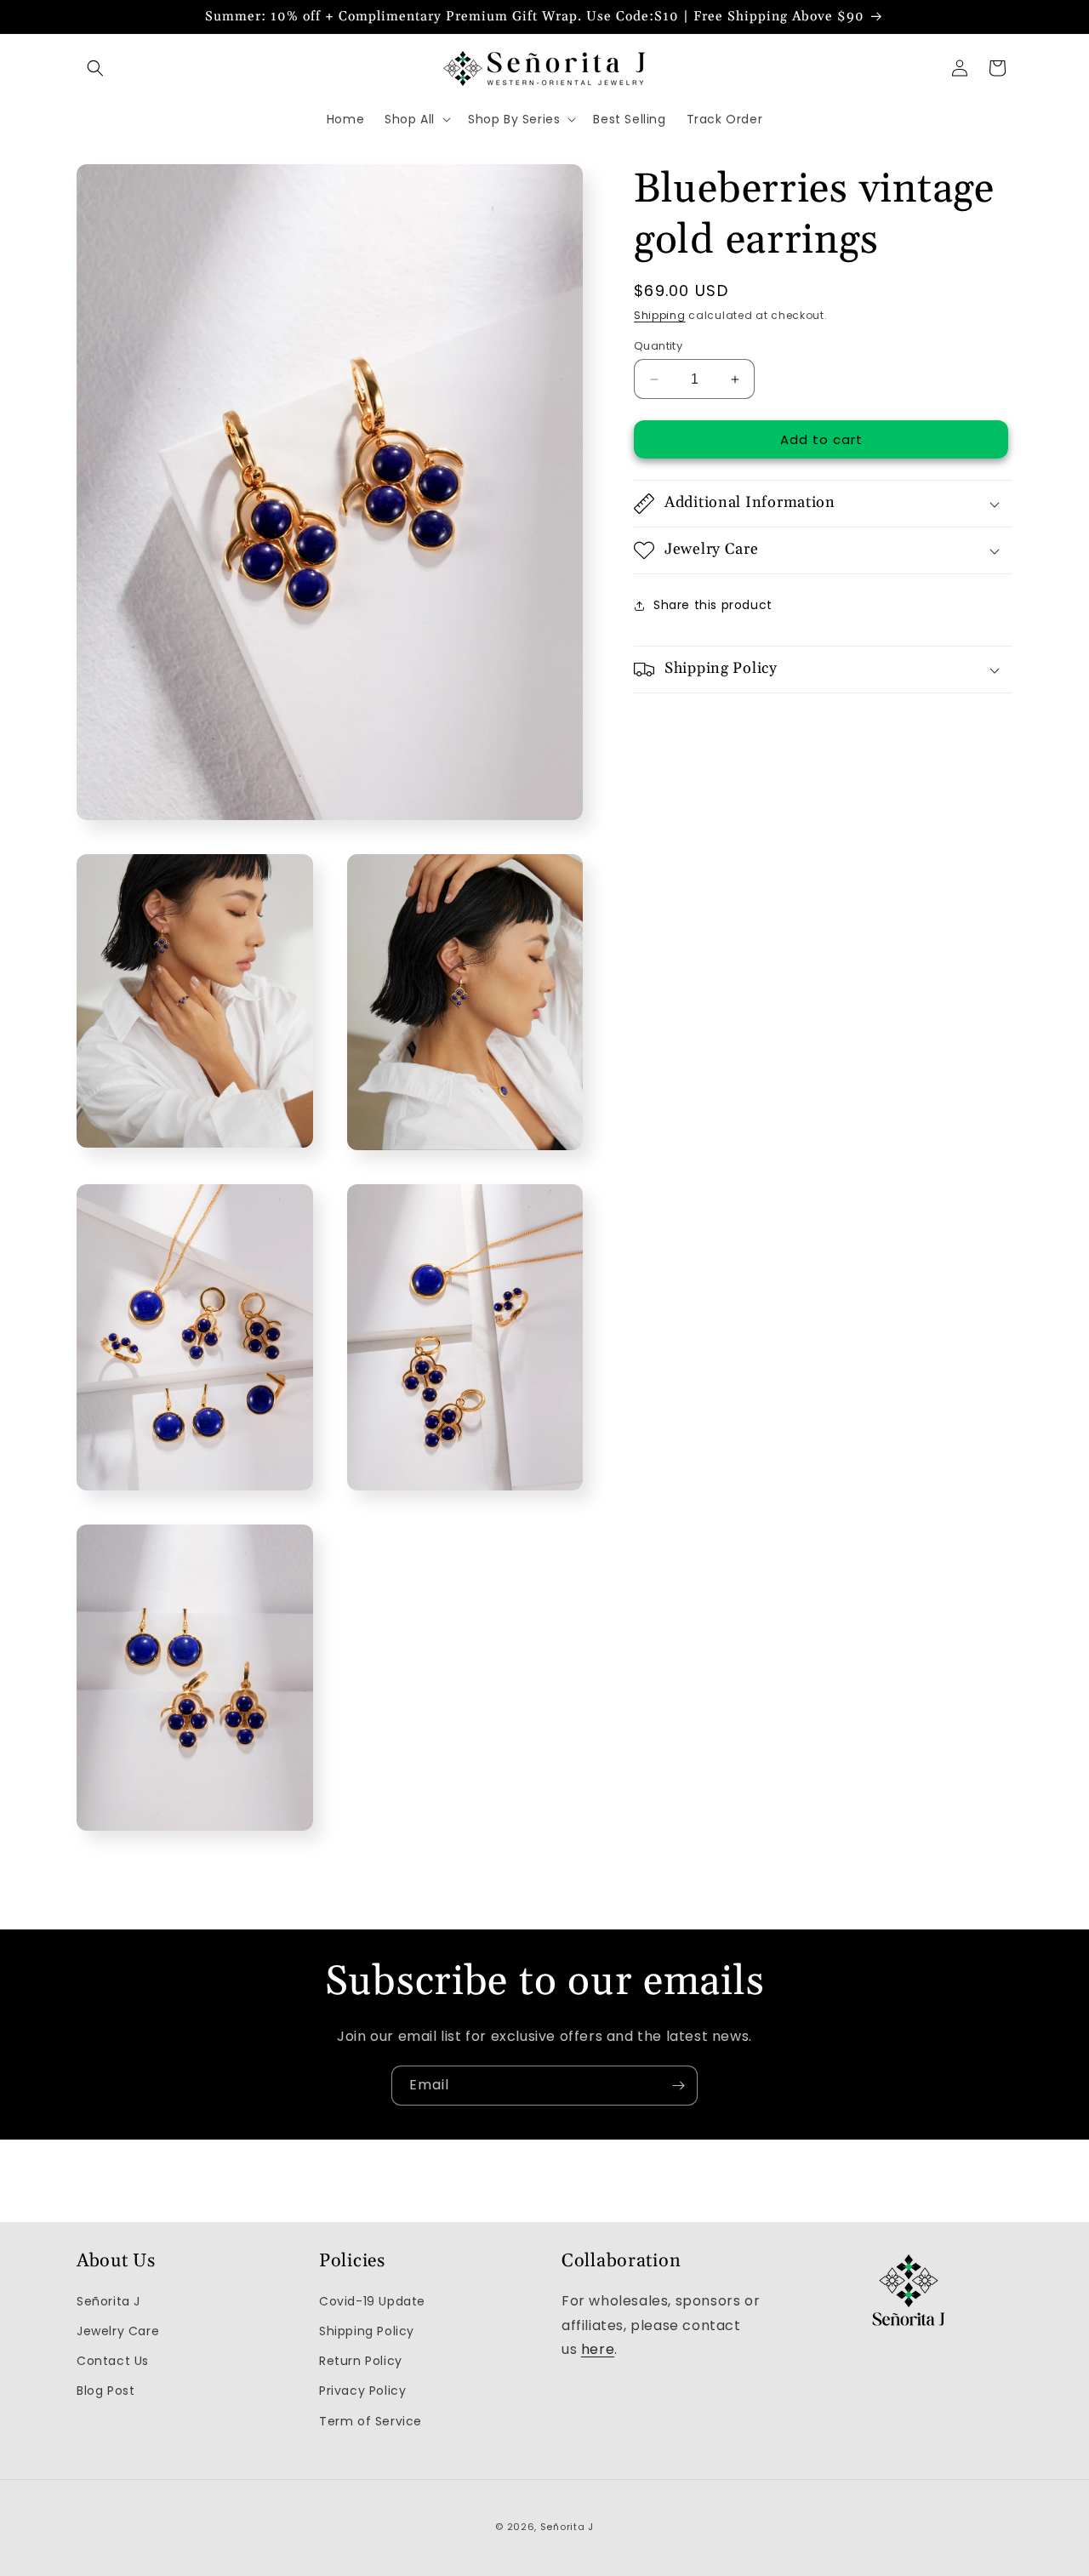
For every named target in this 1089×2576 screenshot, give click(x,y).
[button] (95, 68)
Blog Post (105, 2391)
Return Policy (361, 2361)
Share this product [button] (713, 605)
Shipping (660, 315)
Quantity (658, 346)
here (598, 2349)
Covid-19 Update (372, 2301)
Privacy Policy (362, 2391)
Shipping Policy (367, 2331)
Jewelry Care (118, 2331)
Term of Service (371, 2420)
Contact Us (113, 2361)
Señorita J (108, 2301)
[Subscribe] (678, 2086)
